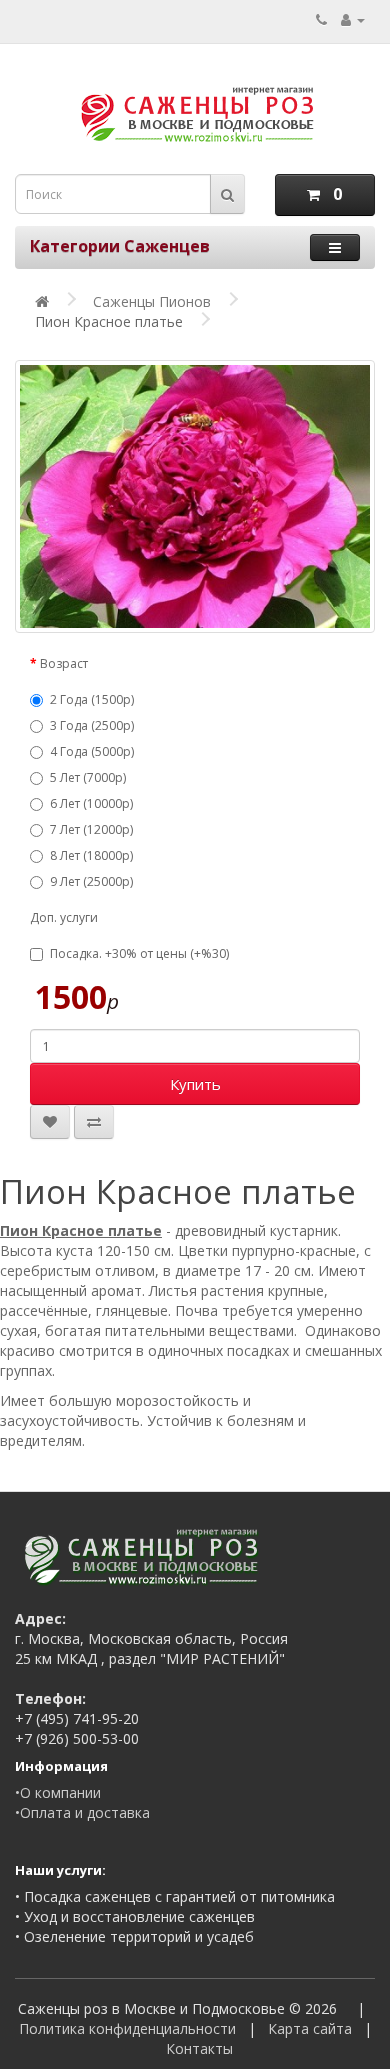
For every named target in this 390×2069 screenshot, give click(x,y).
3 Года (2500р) (92, 725)
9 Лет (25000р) (91, 881)
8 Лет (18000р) (91, 855)
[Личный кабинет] (353, 19)
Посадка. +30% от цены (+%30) (139, 953)
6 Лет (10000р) (91, 803)
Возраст (64, 663)
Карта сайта (310, 2028)
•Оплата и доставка (82, 1812)
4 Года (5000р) (92, 751)
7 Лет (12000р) (91, 829)
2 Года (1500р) (92, 699)
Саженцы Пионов (152, 301)
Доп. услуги (64, 917)
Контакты (199, 2048)
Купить (195, 1084)
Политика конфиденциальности (127, 2028)
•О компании (58, 1792)
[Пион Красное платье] (195, 496)
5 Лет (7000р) (88, 777)
